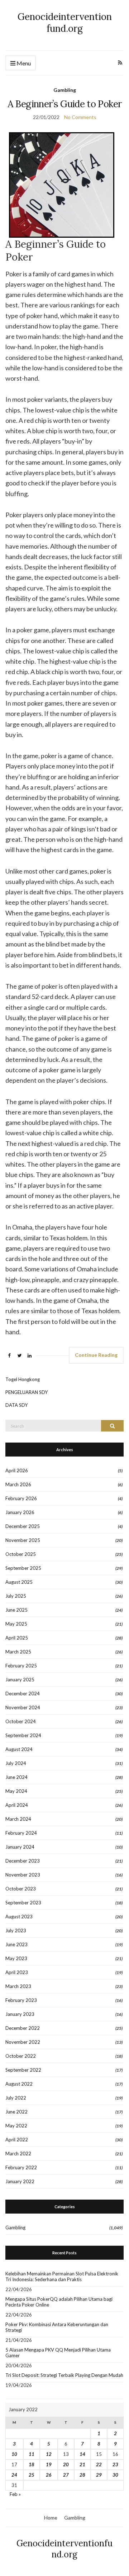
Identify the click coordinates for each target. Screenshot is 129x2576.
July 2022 (16, 2098)
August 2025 (19, 1582)
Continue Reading (96, 1355)
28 (82, 2475)
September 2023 (23, 1903)
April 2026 (17, 1470)
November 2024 (23, 1707)
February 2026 (21, 1498)
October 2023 (21, 1889)
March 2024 (18, 1819)
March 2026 (18, 1484)
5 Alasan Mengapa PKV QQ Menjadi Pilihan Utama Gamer (58, 2353)
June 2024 (16, 1777)
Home (51, 2518)
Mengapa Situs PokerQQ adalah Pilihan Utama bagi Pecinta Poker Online (59, 2302)
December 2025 (23, 1526)
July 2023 (16, 1930)
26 (49, 2475)
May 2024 (16, 1791)
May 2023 (16, 1958)
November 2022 (23, 2042)
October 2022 (21, 2056)
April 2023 (17, 1972)
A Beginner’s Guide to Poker (64, 104)
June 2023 (16, 1944)
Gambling (65, 90)
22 (99, 2464)
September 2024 (23, 1735)
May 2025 (16, 1624)
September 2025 (23, 1568)
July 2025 (16, 1596)
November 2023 (23, 1875)
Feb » (15, 2494)
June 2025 (16, 1610)
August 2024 (19, 1749)
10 (14, 2454)
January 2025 (20, 1680)
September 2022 (23, 2070)
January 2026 (20, 1512)
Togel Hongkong (23, 1379)
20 (66, 2464)
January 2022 (20, 2181)
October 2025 (21, 1554)
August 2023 (19, 1917)
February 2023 (21, 2000)
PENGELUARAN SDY (27, 1392)
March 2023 (18, 1986)
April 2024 (17, 1805)
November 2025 (23, 1540)
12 (49, 2454)
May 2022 (16, 2126)
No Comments (80, 117)
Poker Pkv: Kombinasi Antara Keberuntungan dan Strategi (57, 2327)
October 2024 (21, 1721)
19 (49, 2464)
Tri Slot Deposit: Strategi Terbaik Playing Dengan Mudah (64, 2375)
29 (99, 2475)
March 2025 (18, 1652)
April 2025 (17, 1638)
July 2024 (16, 1763)
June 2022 (16, 2112)
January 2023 (20, 2014)
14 (82, 2454)
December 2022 (23, 2028)
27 (66, 2475)
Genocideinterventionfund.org (65, 23)
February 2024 (21, 1833)
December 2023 (23, 1861)
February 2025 (21, 1666)
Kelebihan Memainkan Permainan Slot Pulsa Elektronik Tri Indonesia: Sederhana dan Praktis (62, 2276)
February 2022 (21, 2167)
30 (115, 2475)
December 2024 (23, 1694)
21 (82, 2464)
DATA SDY (16, 1405)
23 (115, 2464)
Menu (23, 63)
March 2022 (18, 2154)
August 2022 (19, 2084)
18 (32, 2464)
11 (32, 2454)
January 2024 (20, 1847)
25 (32, 2475)
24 (14, 2475)
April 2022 (17, 2140)
